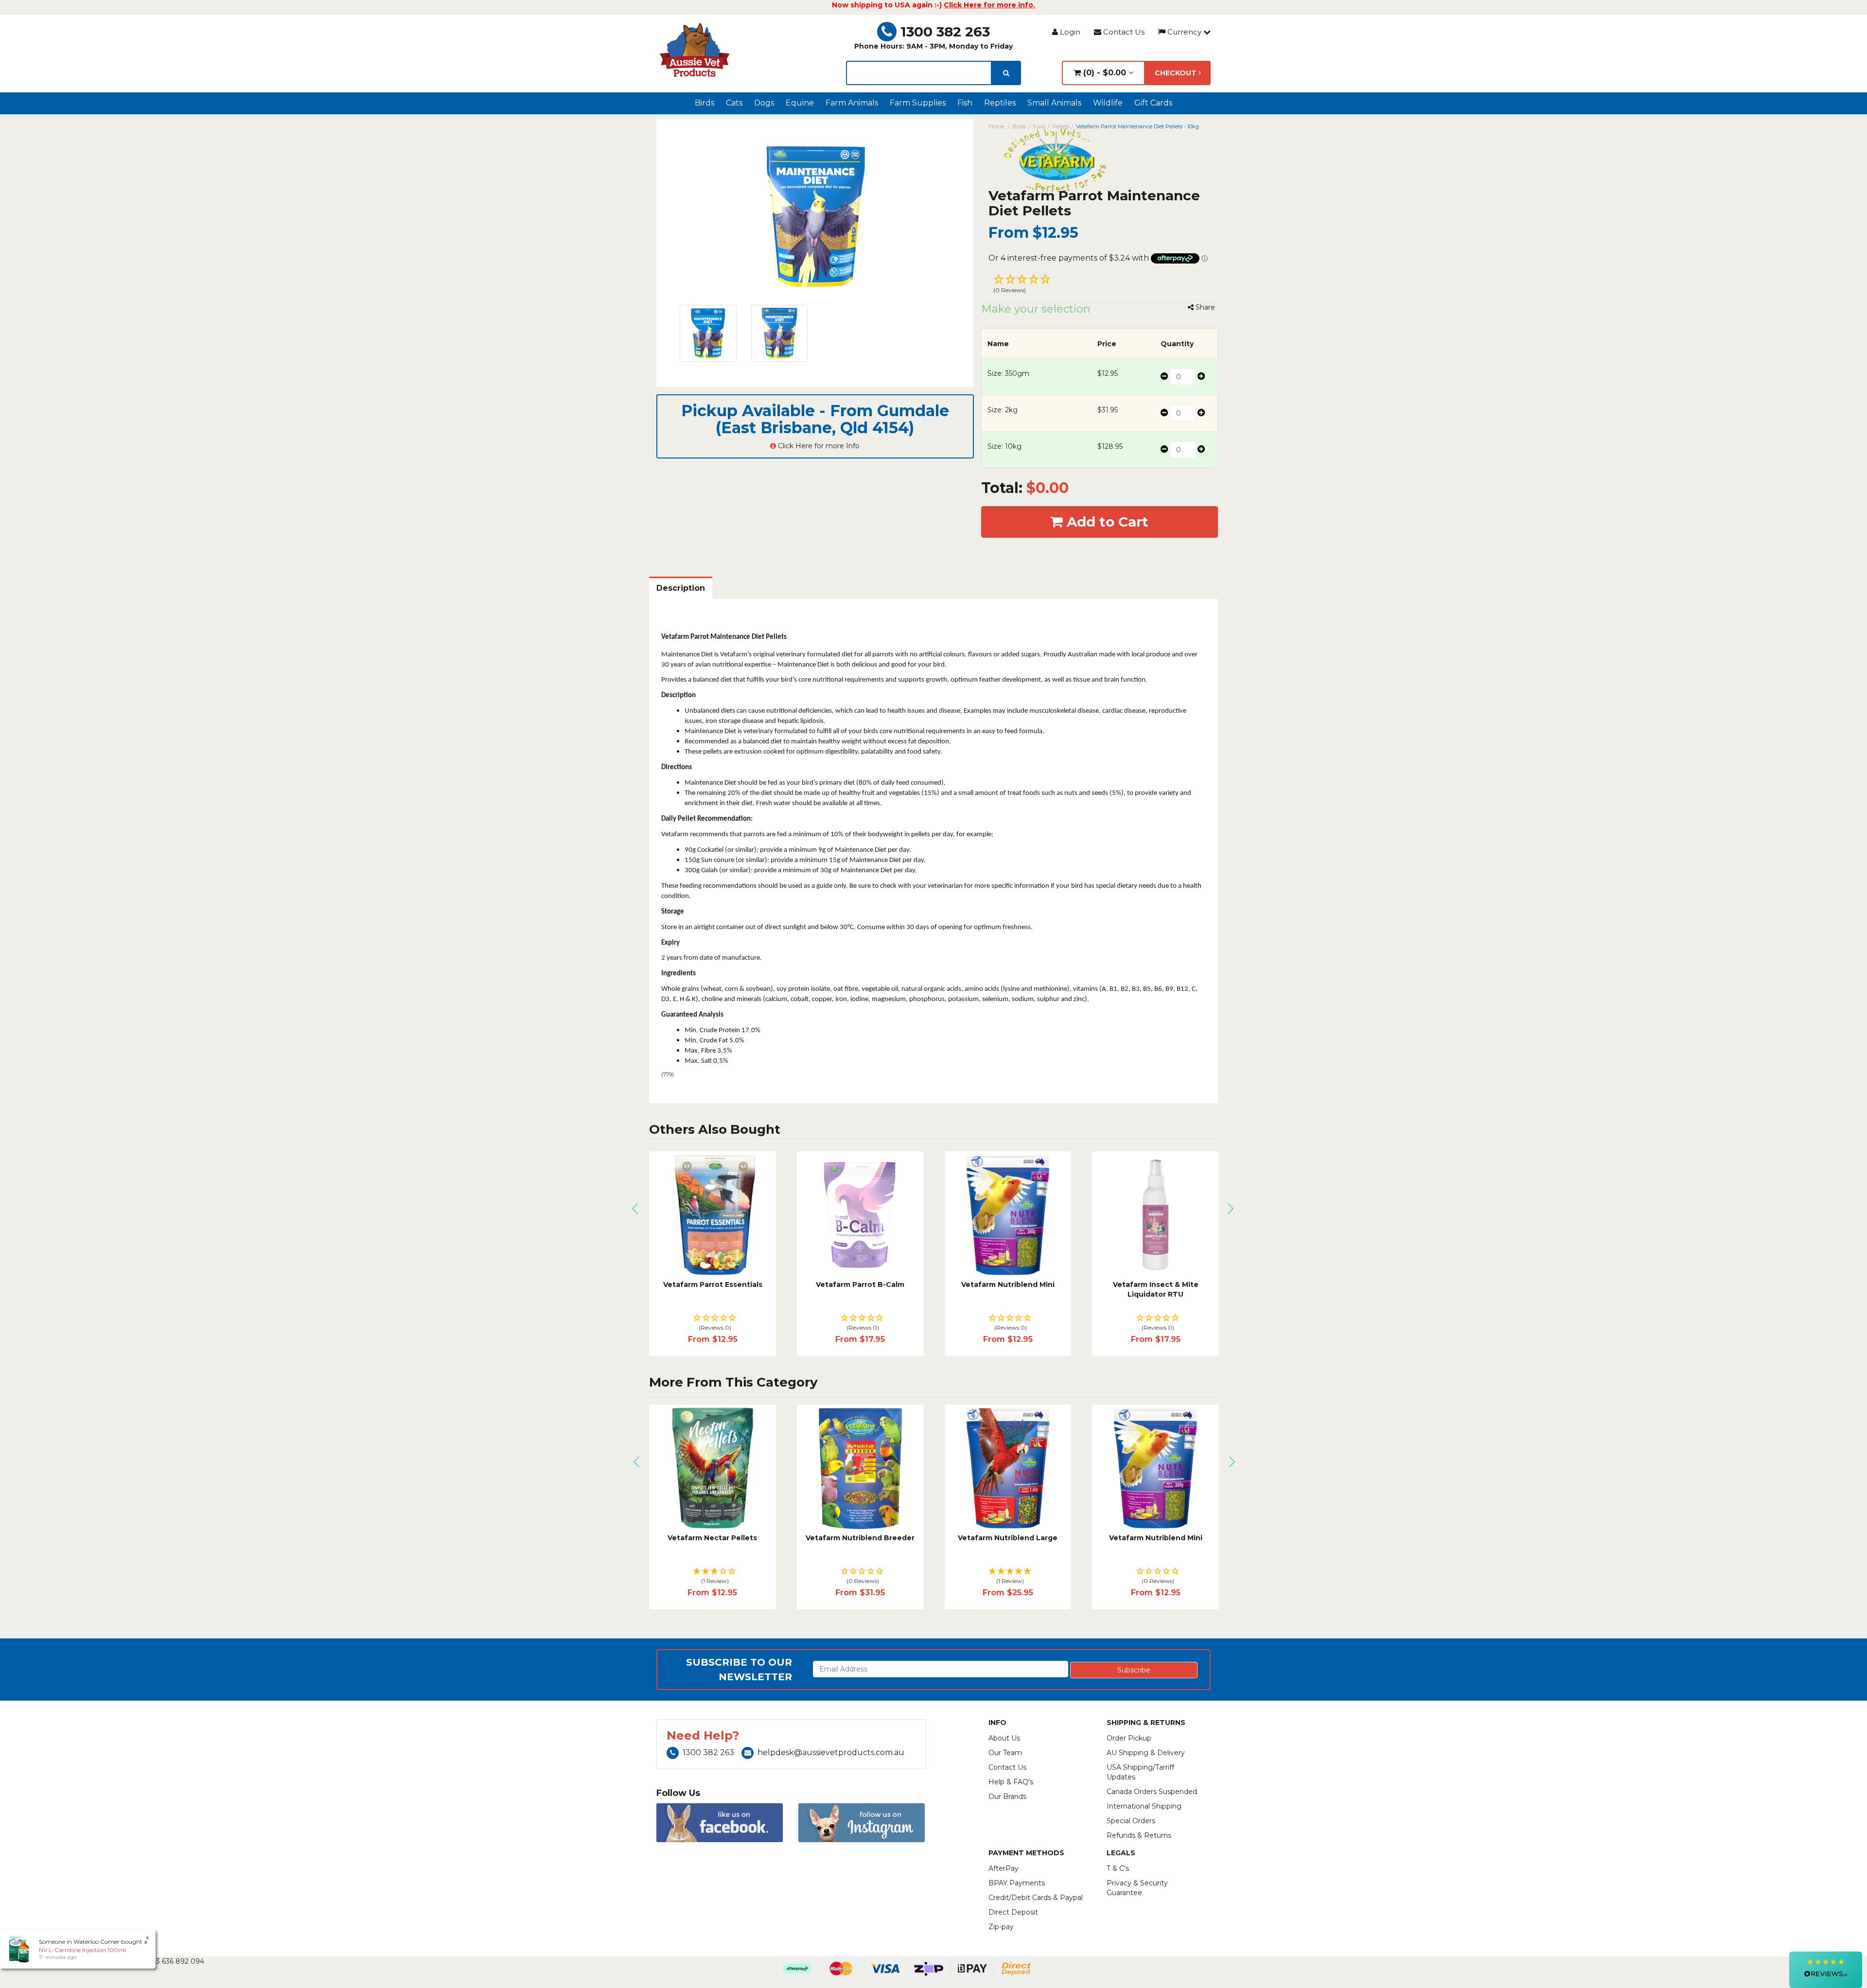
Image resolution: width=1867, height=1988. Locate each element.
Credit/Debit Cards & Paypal (1036, 1898)
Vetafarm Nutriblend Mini (1156, 1284)
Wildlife (1108, 103)
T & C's (1118, 1868)
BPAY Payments (1017, 1883)
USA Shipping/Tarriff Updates (1140, 1772)
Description (681, 588)
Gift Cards (1153, 103)
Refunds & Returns (1139, 1835)
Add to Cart (1106, 522)
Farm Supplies (918, 103)
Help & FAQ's (1011, 1782)
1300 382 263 (945, 32)
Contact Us (1123, 32)
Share (1204, 307)
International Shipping (1144, 1806)
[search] (1006, 73)
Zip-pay (1001, 1927)
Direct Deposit (1013, 1912)
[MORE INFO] (1156, 1215)
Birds (705, 103)
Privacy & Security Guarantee (1137, 1888)
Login (1069, 32)
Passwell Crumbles (1156, 1538)
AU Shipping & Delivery (1146, 1753)
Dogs (764, 103)
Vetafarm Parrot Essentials (861, 1284)
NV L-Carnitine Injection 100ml (82, 1950)
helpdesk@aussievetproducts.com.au (831, 1752)
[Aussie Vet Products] (695, 50)
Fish (965, 103)
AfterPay (1004, 1868)
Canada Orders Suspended (1152, 1792)
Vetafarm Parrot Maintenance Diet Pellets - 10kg (1137, 126)
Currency (1184, 32)
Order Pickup (1129, 1738)
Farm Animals (852, 103)
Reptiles (1000, 103)
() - (1103, 73)
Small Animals (1054, 103)
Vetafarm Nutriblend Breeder (713, 1538)
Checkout (1177, 73)
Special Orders (1131, 1821)
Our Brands (1007, 1796)
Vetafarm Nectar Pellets (713, 1284)
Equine (800, 103)
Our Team (1005, 1753)
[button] (1100, 285)
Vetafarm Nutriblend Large (860, 1538)
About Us (1004, 1738)
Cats (734, 103)
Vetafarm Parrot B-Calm (1008, 1284)
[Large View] (708, 333)
